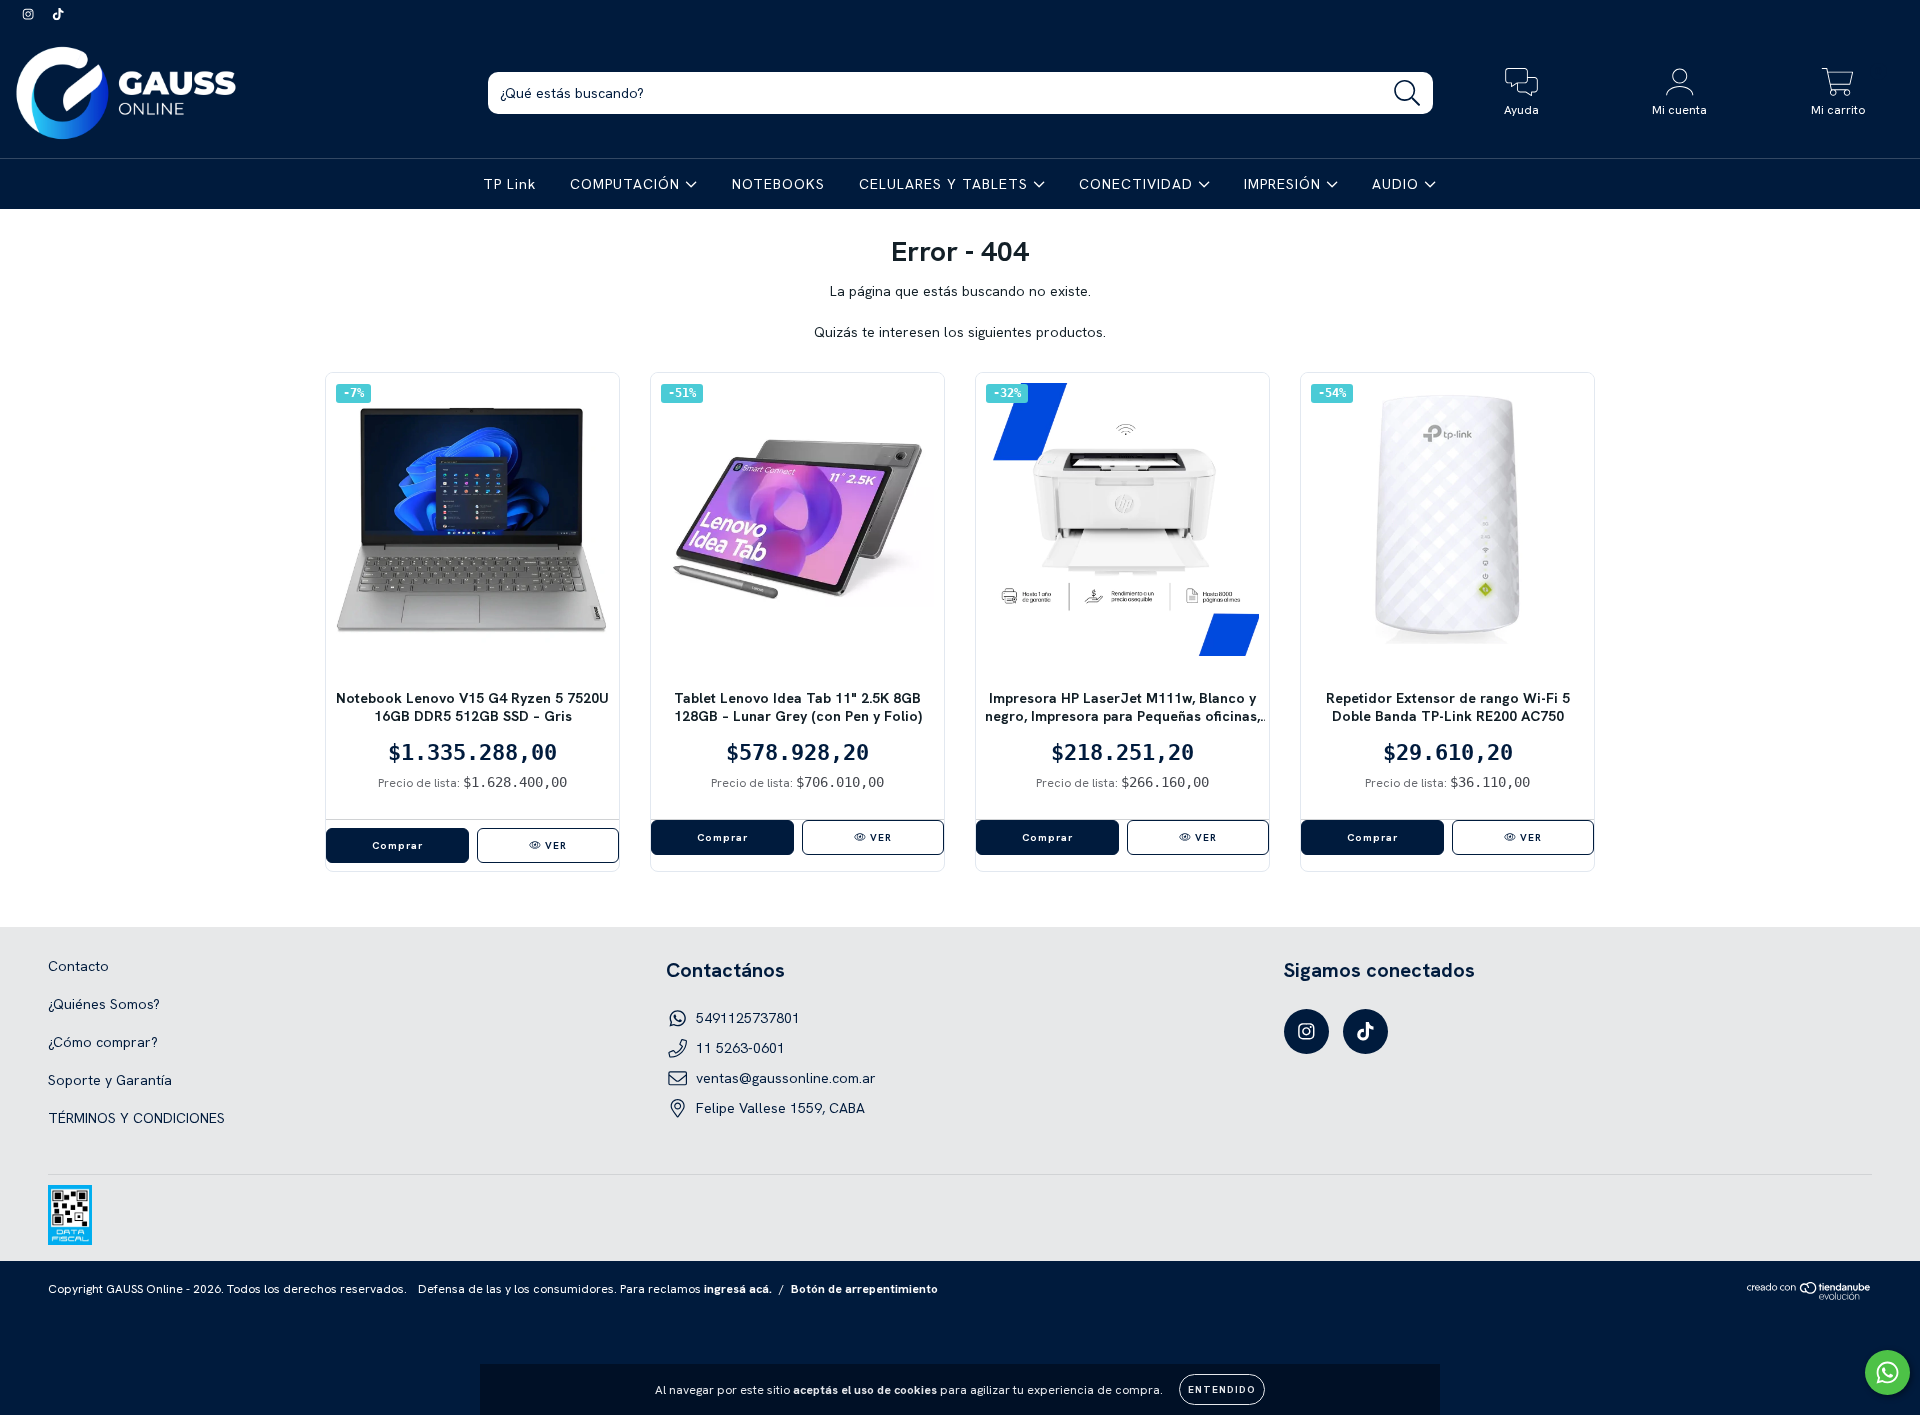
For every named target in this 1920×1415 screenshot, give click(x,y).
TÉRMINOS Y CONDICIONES (136, 1118)
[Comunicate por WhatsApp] (1887, 1372)
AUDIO (1398, 184)
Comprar (397, 845)
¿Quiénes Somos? (104, 1004)
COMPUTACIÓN (627, 184)
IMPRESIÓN (1285, 184)
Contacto (78, 966)
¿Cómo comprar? (103, 1042)
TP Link (509, 184)
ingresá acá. (738, 1289)
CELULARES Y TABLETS (946, 184)
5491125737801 (748, 1018)
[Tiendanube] (1809, 1296)
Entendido (1222, 1389)
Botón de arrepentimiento (864, 1289)
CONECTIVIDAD (1138, 184)
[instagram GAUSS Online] (30, 14)
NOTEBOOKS (778, 184)
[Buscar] (1407, 93)
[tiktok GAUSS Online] (58, 14)
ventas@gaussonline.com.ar (786, 1078)
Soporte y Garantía (110, 1080)
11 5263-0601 (740, 1048)
